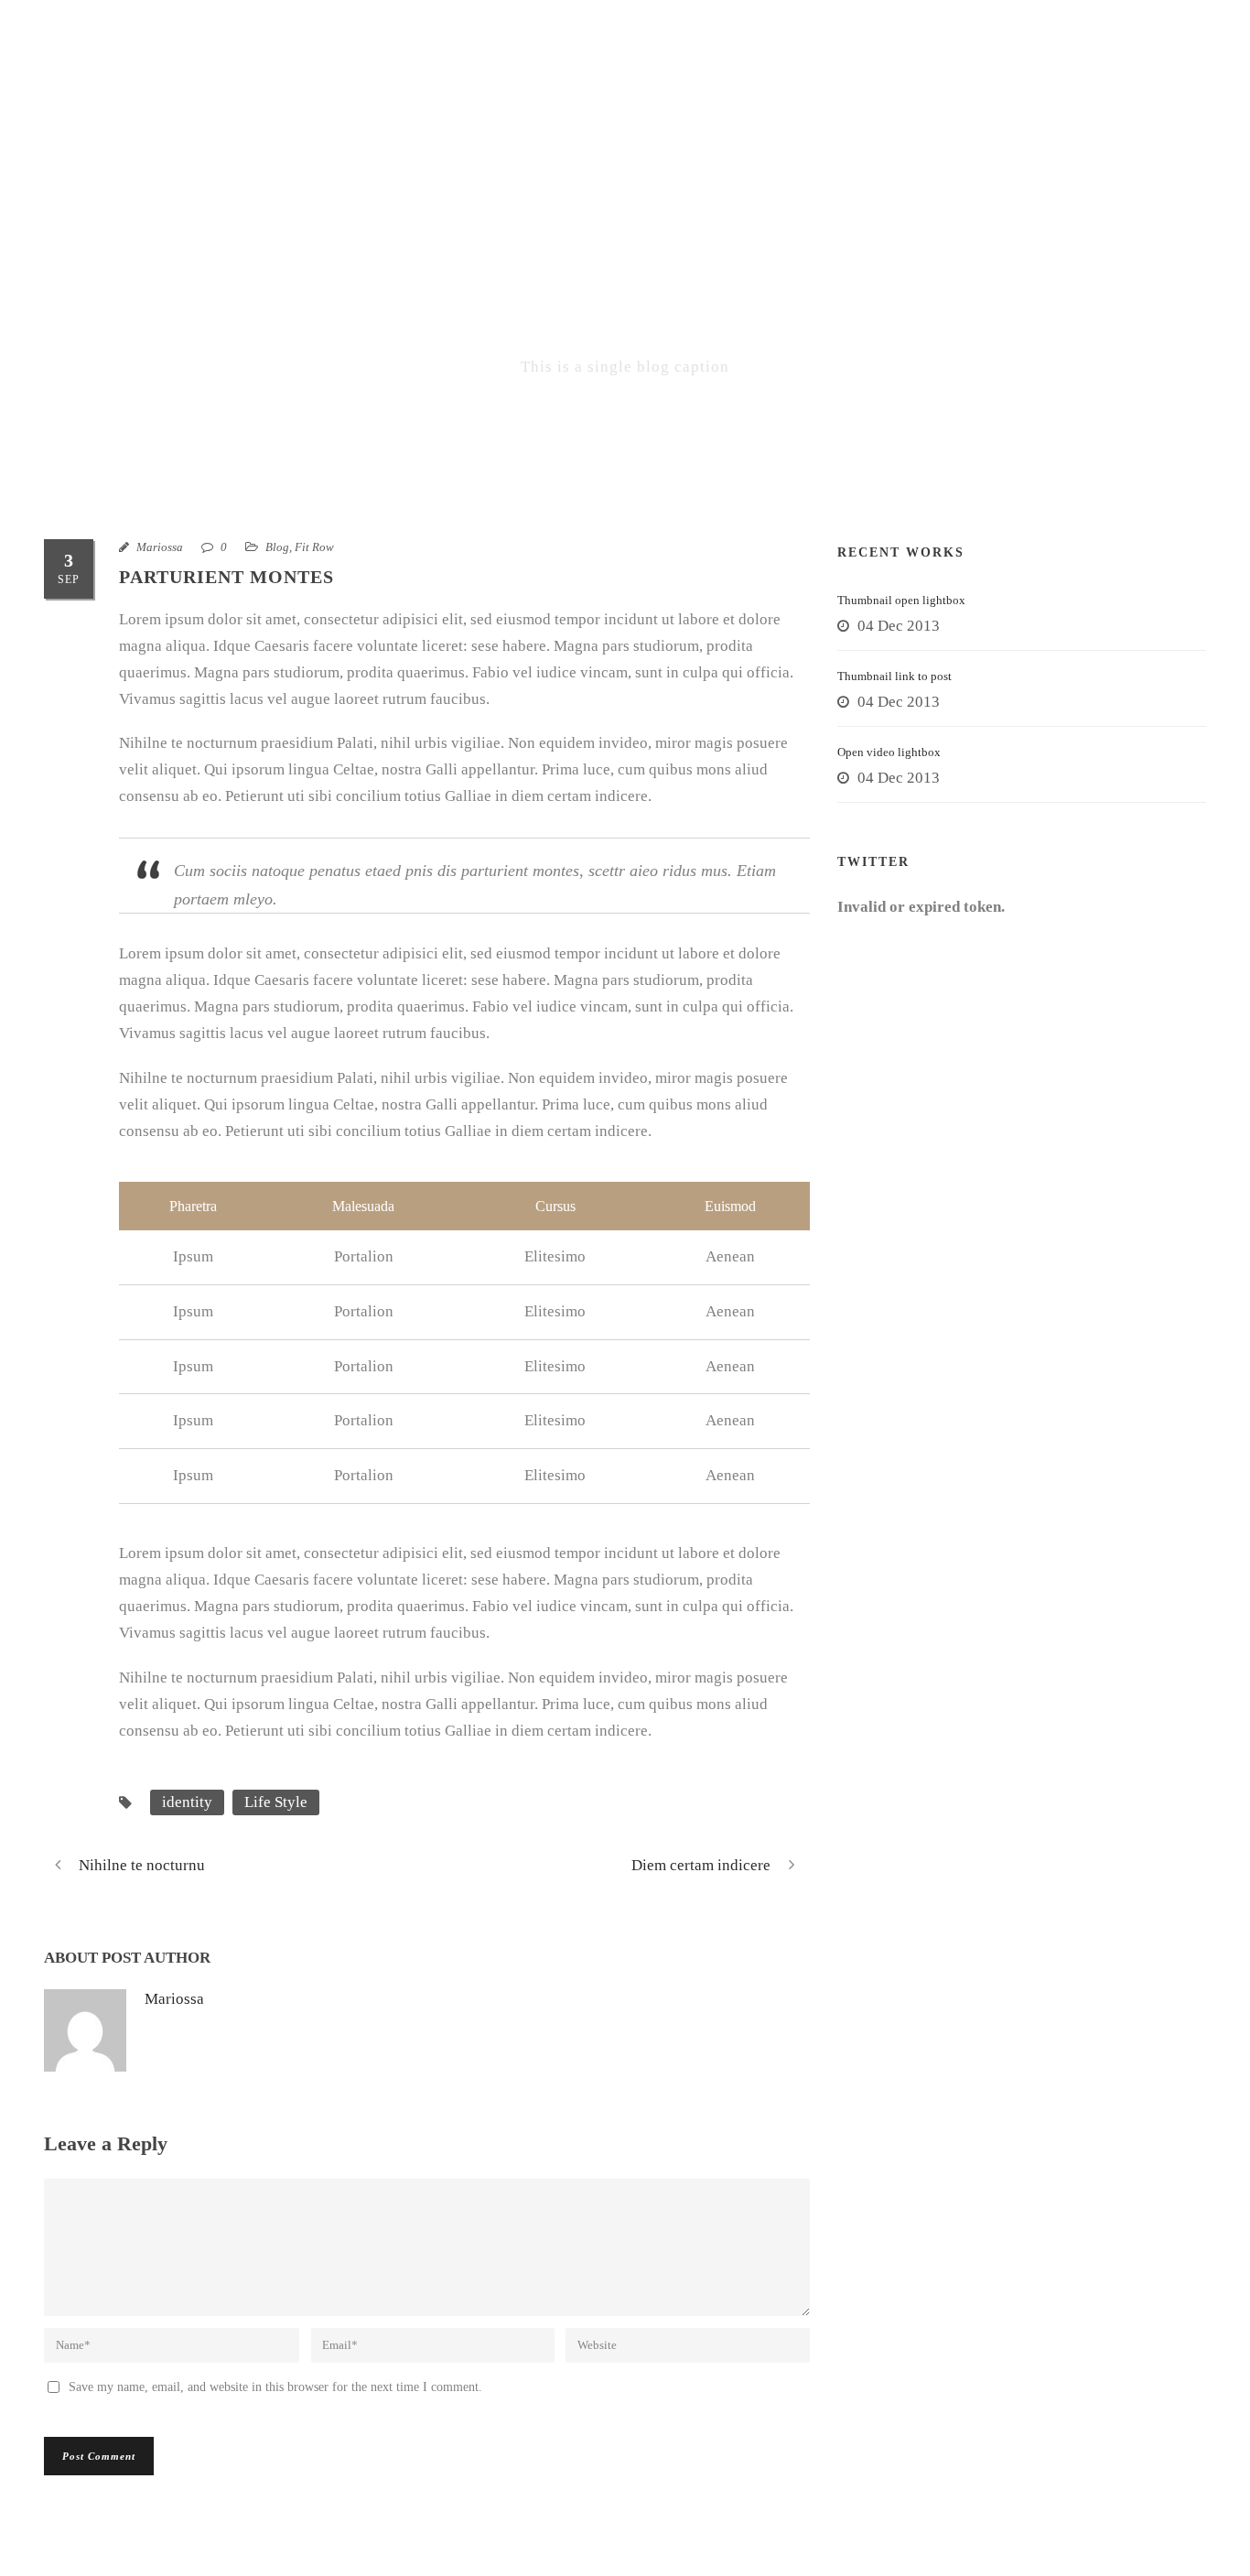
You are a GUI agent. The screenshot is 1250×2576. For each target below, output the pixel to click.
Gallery (809, 68)
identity (187, 1802)
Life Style (276, 1802)
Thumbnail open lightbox (901, 600)
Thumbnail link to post (894, 676)
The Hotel (436, 68)
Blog (277, 547)
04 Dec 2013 (899, 626)
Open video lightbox (889, 752)
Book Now (692, 68)
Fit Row (314, 547)
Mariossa (160, 547)
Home (333, 68)
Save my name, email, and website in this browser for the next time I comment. (275, 2387)
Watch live (1072, 68)
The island (564, 68)
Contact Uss (936, 68)
